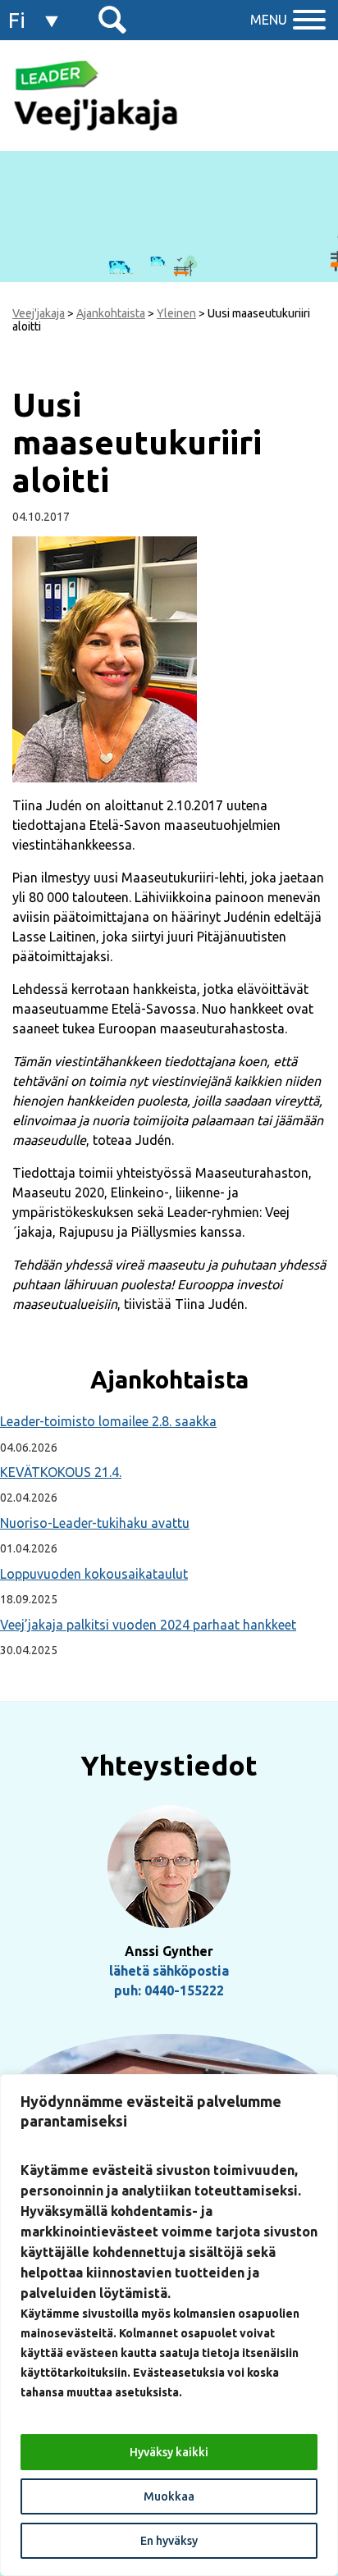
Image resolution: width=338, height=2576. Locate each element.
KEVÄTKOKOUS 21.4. (61, 1472)
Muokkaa (169, 2496)
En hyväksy (169, 2541)
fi (17, 20)
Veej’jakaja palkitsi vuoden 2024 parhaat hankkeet (148, 1625)
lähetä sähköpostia (169, 1971)
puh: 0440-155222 (169, 1990)
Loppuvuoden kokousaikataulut (94, 1574)
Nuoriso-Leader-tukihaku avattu (95, 1523)
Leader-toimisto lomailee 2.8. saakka (108, 1421)
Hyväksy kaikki (169, 2452)
